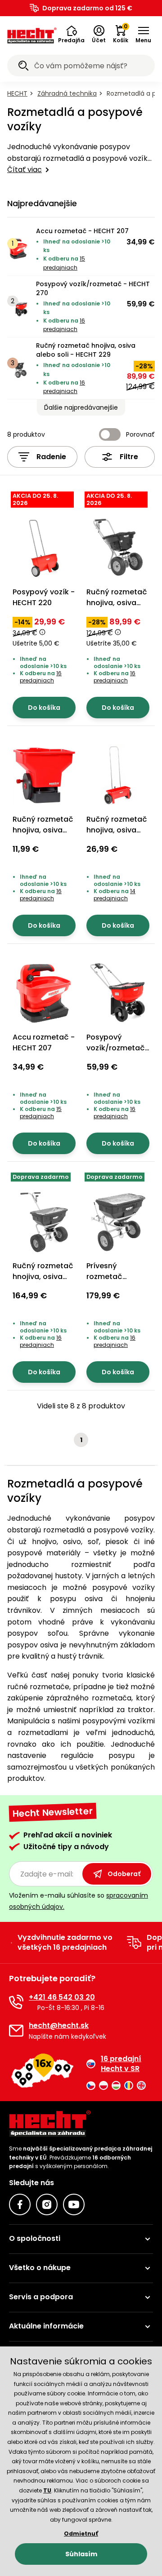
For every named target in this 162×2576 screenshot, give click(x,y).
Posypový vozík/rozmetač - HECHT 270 (93, 288)
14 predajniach (115, 895)
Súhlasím (81, 2554)
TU (47, 2490)
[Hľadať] (23, 67)
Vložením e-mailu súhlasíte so (79, 1901)
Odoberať (124, 1874)
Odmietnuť (81, 2534)
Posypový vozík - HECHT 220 (44, 597)
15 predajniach (41, 1113)
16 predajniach (41, 677)
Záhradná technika (67, 93)
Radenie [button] (51, 457)
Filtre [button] (129, 457)
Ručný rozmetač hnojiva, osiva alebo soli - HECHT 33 (43, 835)
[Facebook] (20, 2204)
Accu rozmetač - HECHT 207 (82, 231)
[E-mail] (16, 2031)
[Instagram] (47, 2204)
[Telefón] (16, 2002)
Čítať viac (25, 170)
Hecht (17, 93)
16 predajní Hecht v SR (121, 2064)
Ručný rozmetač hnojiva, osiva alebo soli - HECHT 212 (117, 835)
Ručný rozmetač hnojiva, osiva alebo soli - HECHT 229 (86, 350)
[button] (71, 35)
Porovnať (140, 434)
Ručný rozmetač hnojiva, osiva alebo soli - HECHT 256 (43, 1282)
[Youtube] (74, 2204)
